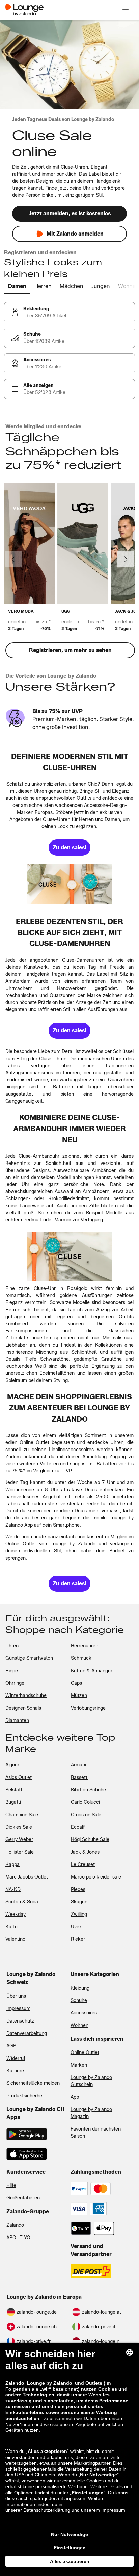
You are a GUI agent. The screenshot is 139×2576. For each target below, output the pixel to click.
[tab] (17, 287)
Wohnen (79, 2025)
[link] (69, 312)
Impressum (18, 2009)
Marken (79, 2065)
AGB (11, 2046)
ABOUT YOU (20, 2238)
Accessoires (84, 2013)
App (75, 2097)
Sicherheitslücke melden (33, 2083)
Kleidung (80, 1988)
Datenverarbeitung (27, 2033)
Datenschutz (20, 2021)
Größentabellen (23, 2198)
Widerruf (16, 2058)
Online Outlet (85, 2053)
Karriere (15, 2071)
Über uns (16, 1996)
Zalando (15, 2225)
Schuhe (79, 2000)
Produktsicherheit (26, 2096)
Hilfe (11, 2186)
